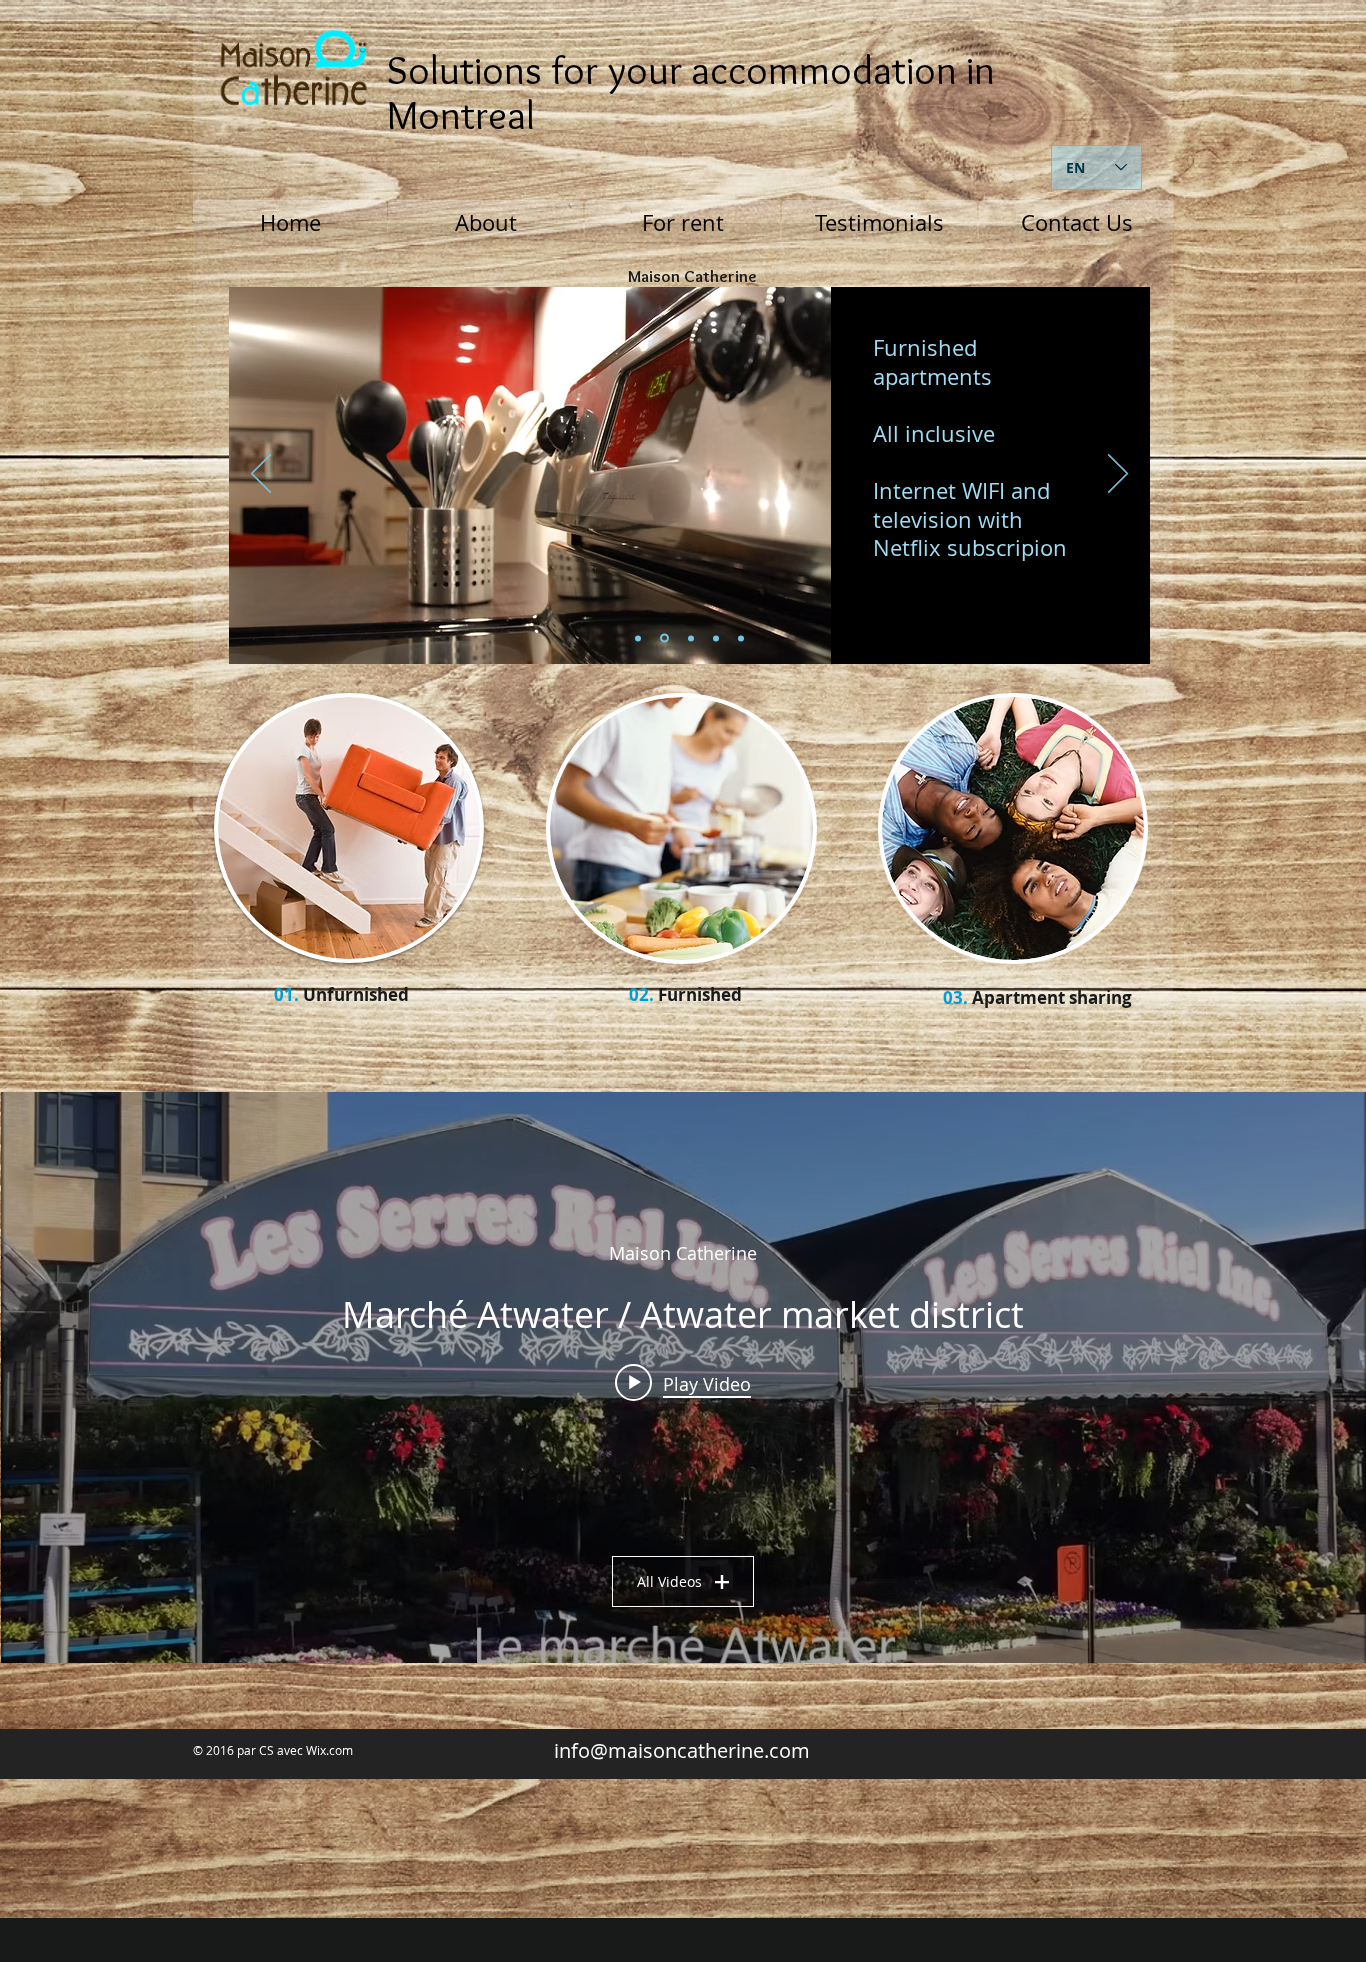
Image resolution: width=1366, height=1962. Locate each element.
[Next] (1118, 475)
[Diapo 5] (716, 638)
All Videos (669, 1581)
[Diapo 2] (638, 638)
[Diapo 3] (691, 638)
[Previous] (261, 475)
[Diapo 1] (664, 638)
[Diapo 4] (741, 638)
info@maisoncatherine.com (682, 1750)
